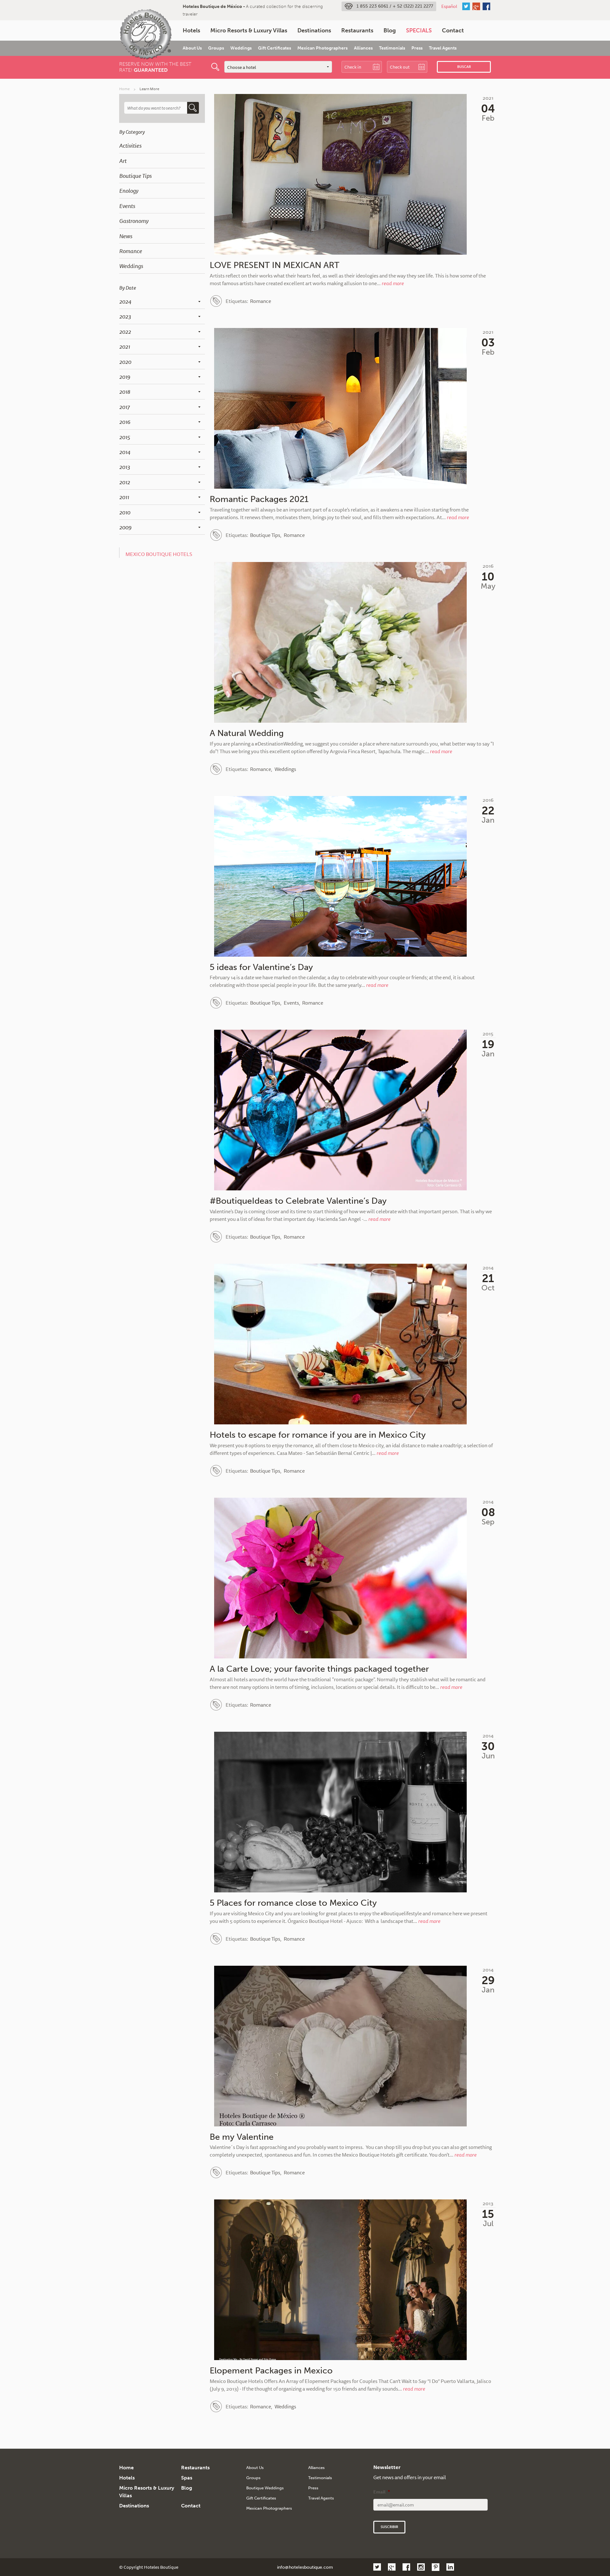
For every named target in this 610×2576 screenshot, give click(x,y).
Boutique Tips (135, 176)
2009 (125, 527)
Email (382, 2492)
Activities (130, 145)
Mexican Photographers (322, 48)
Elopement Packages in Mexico (271, 2371)
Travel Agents (443, 48)
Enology (129, 191)
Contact (453, 30)
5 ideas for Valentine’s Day (261, 967)
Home (124, 89)
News (126, 236)
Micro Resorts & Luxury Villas (249, 30)
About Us (192, 48)
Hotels (191, 30)
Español (449, 6)
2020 (125, 362)
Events (127, 206)
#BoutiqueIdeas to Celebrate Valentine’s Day (298, 1201)
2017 (124, 407)
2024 (125, 301)
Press (417, 48)
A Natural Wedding (247, 733)
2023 (125, 316)
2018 (125, 391)
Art (123, 161)
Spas (187, 2478)
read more (393, 283)
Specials (419, 30)
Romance (131, 251)
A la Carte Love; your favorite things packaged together (319, 1669)
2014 (125, 452)
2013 (125, 467)
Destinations (314, 30)
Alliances (363, 48)
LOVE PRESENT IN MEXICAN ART (274, 265)
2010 (125, 512)
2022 (125, 331)
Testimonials (392, 48)
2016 (125, 422)
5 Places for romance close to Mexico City (293, 1903)
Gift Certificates (274, 48)
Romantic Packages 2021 (259, 499)
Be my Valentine (242, 2137)
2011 (124, 497)
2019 (125, 377)
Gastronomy (134, 221)
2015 (125, 437)
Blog (390, 30)
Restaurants (357, 30)
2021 (125, 346)
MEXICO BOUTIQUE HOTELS (159, 554)
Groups (216, 48)
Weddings (241, 48)
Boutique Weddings (265, 2488)
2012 (125, 482)
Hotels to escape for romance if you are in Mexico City (318, 1435)
